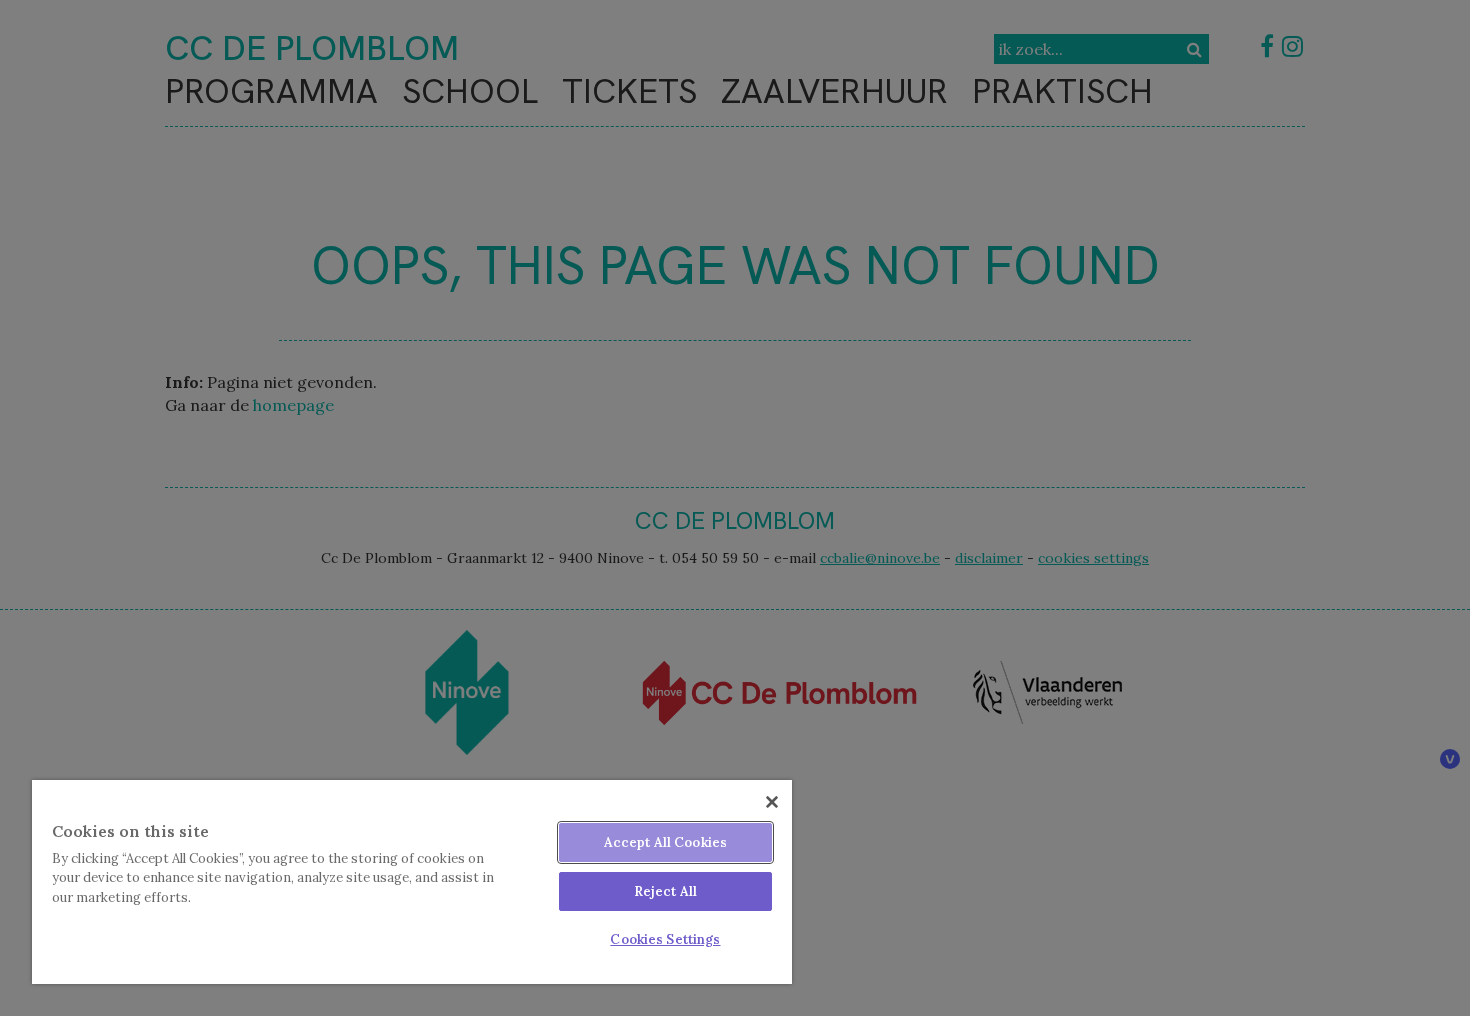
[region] (412, 882)
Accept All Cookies (665, 842)
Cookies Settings (665, 939)
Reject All (665, 891)
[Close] (772, 802)
